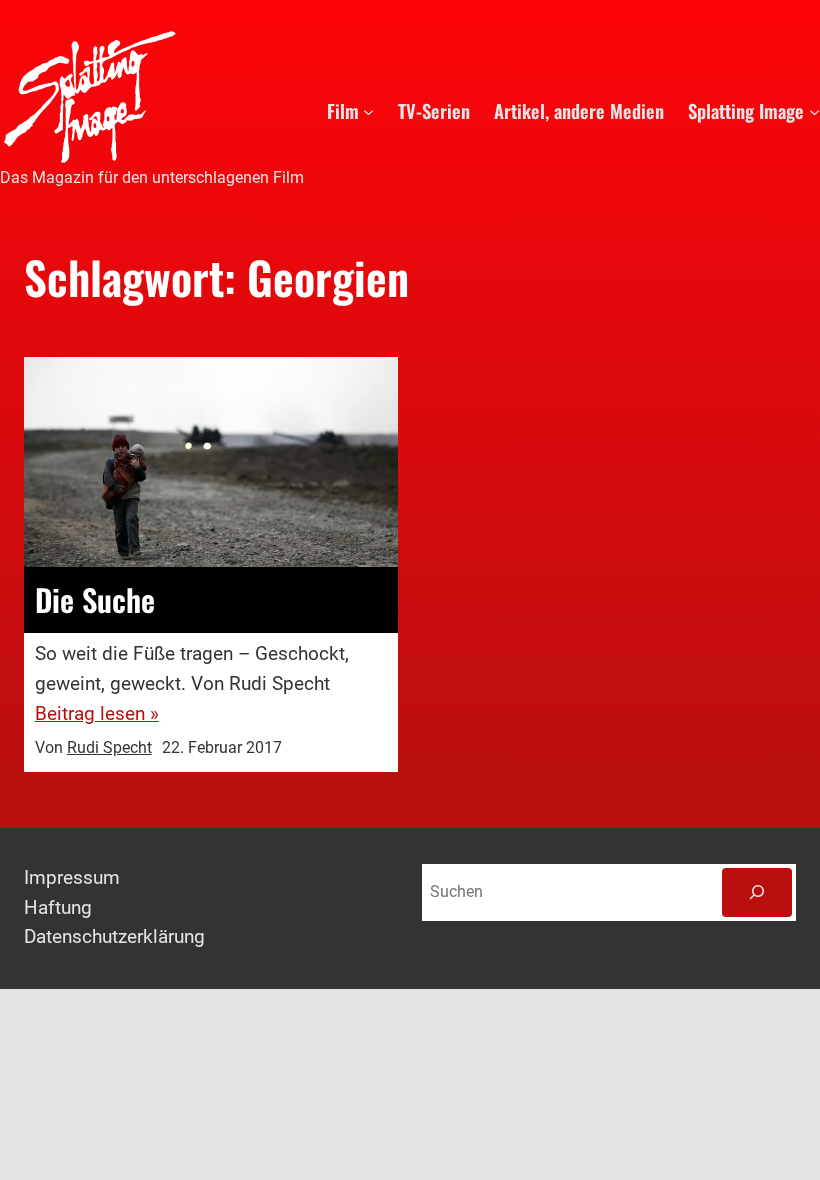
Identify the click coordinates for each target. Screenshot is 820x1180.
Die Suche (95, 600)
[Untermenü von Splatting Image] (814, 110)
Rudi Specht (109, 748)
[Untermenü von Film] (368, 110)
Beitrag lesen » (97, 714)
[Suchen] (757, 892)
